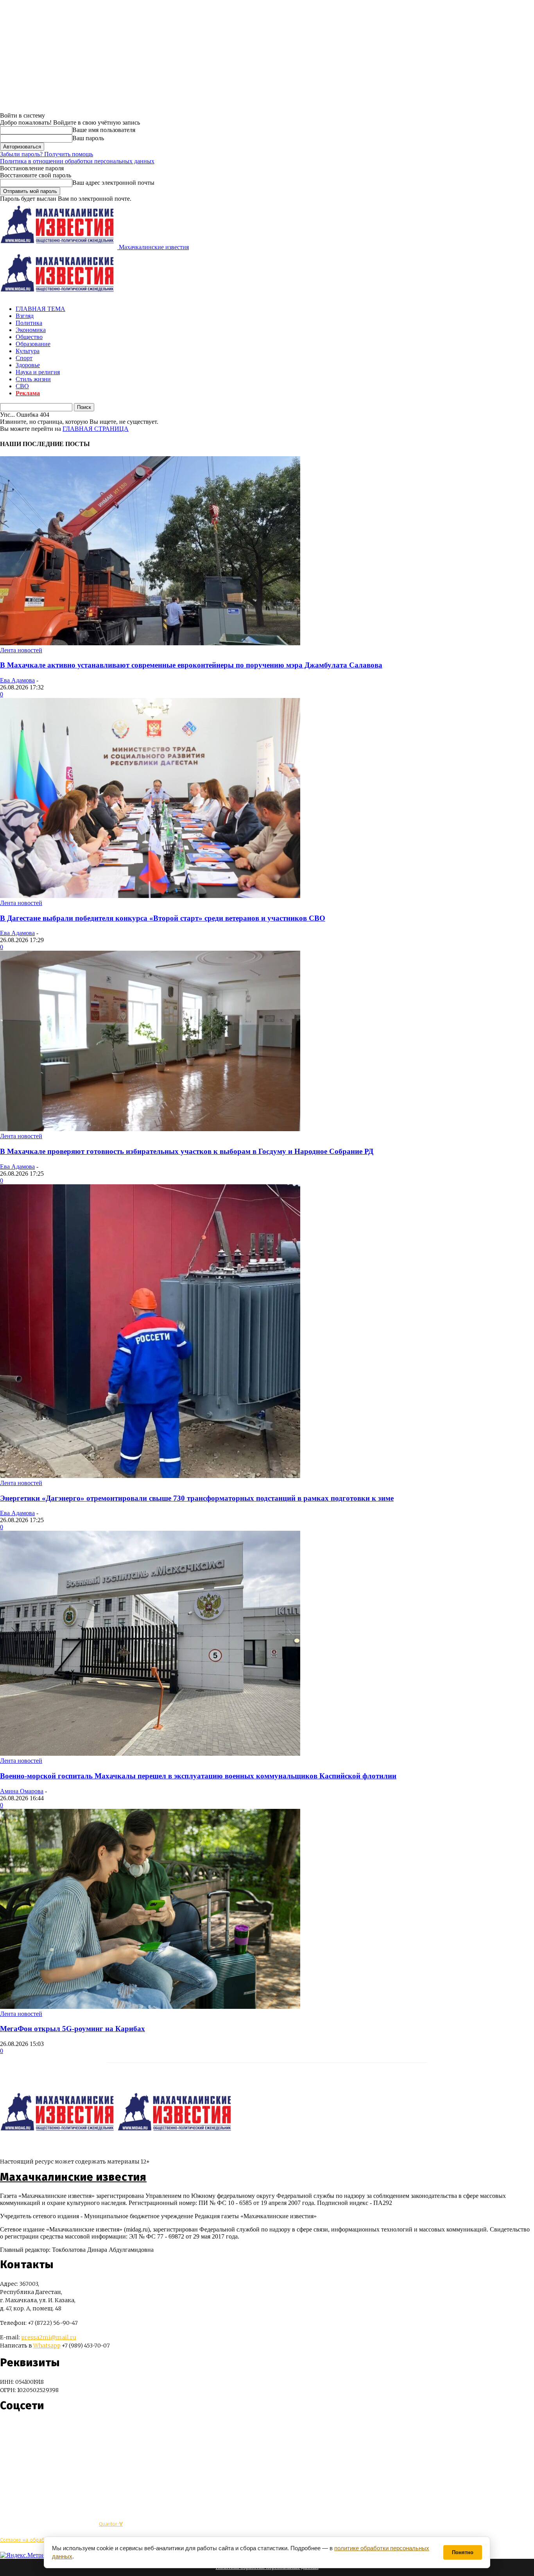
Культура (28, 351)
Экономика (31, 330)
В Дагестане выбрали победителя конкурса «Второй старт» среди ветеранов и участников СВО (163, 918)
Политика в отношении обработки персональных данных (77, 161)
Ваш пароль (88, 138)
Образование (33, 344)
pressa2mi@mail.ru (49, 2337)
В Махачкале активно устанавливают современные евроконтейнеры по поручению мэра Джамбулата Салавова (191, 665)
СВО (22, 386)
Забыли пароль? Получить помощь (47, 154)
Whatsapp (47, 2346)
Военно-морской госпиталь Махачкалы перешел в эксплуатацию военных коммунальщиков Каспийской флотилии (198, 1776)
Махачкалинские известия (73, 2177)
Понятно (463, 2552)
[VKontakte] (21, 2429)
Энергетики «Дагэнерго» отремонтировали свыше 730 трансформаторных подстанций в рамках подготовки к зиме (197, 1498)
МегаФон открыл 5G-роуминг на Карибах (73, 2029)
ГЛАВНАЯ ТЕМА (40, 309)
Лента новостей (21, 650)
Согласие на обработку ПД (31, 2540)
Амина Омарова (22, 1791)
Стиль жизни (33, 379)
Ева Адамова (17, 680)
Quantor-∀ (111, 2524)
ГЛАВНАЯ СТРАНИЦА (96, 429)
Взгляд (25, 316)
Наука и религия (38, 372)
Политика (29, 323)
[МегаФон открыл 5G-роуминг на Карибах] (150, 2007)
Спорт (24, 358)
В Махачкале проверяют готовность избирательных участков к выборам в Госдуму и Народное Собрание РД (187, 1151)
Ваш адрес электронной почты (113, 183)
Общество (29, 337)
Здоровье (28, 365)
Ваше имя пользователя (104, 130)
